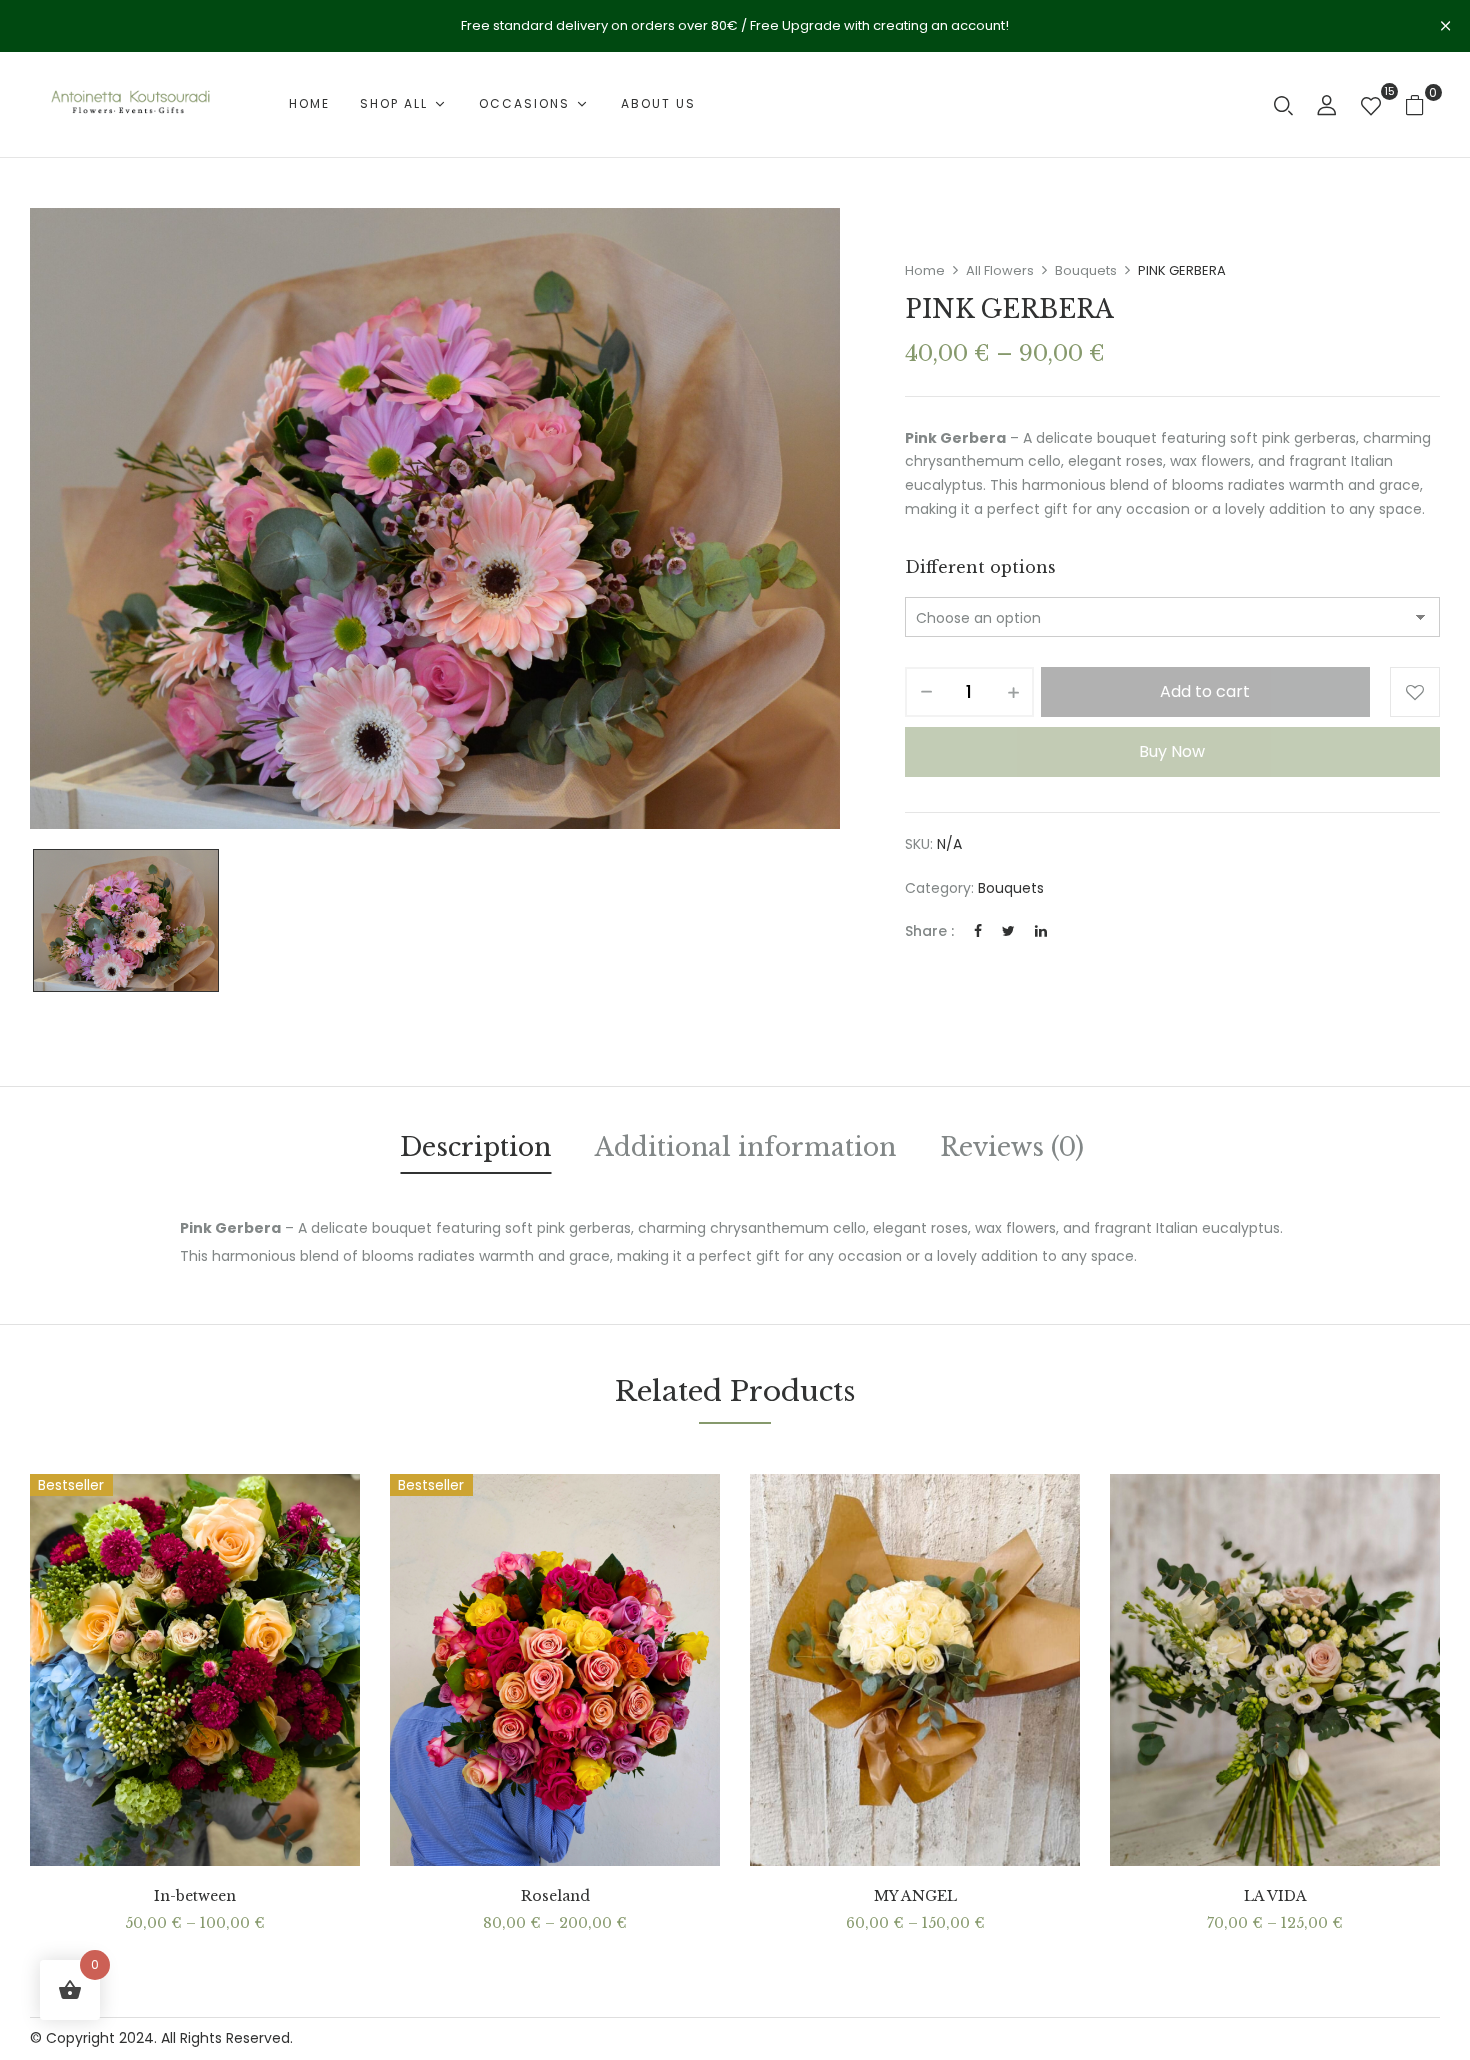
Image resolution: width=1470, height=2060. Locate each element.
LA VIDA (1275, 1896)
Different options (980, 567)
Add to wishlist (1415, 692)
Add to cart (1205, 691)
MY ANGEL (915, 1896)
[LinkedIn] (1041, 931)
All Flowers (1000, 270)
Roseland (555, 1896)
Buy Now (1172, 751)
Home (925, 270)
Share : (929, 931)
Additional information (745, 1147)
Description (475, 1147)
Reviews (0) (1012, 1147)
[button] (1422, 104)
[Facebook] (978, 931)
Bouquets (1086, 270)
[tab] (475, 1151)
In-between (195, 1896)
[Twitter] (1008, 931)
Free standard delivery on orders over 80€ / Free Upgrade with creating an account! (735, 25)
